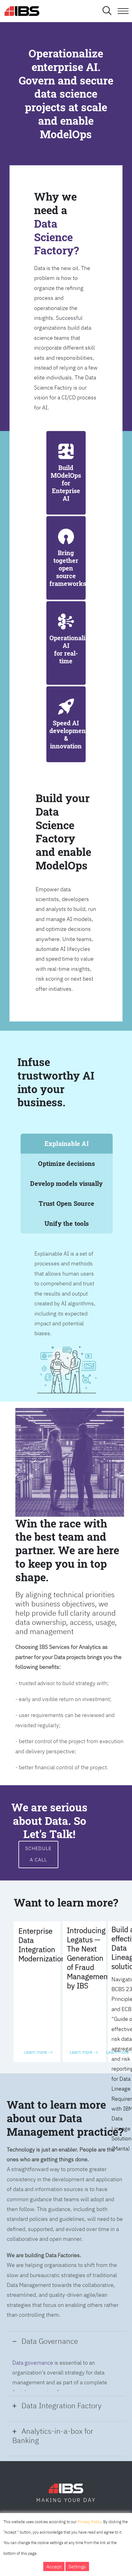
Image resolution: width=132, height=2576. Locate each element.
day (89, 2500)
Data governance (33, 2363)
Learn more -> (39, 2052)
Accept (54, 2566)
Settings (77, 2566)
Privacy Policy (89, 2522)
